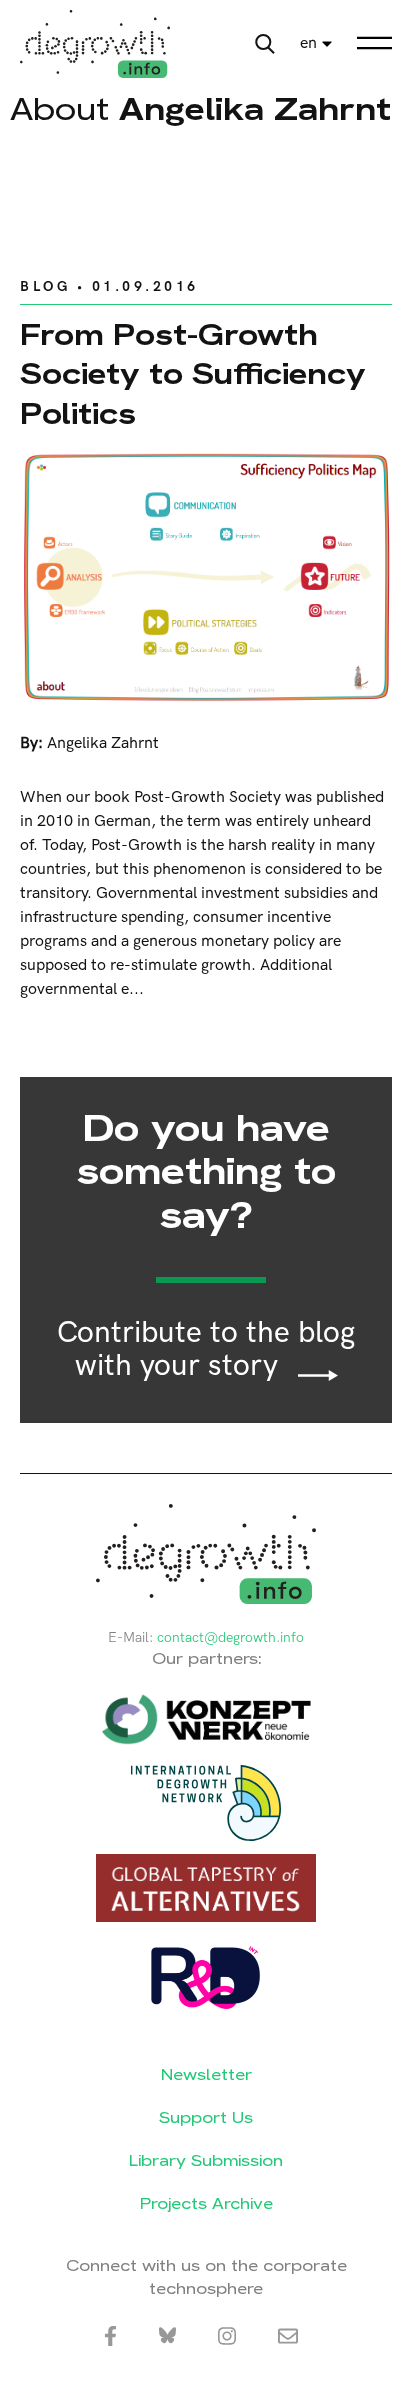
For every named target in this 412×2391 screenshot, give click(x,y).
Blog (45, 286)
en (308, 43)
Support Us (206, 2117)
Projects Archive (206, 2203)
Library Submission (206, 2160)
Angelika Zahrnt (103, 743)
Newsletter (206, 2074)
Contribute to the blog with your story (206, 1350)
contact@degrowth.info (230, 1637)
